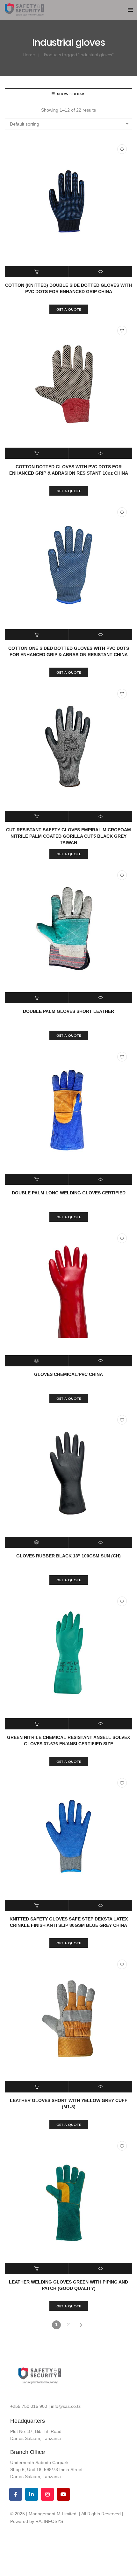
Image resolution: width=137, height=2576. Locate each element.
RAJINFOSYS (49, 2521)
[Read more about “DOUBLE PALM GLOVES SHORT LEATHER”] (37, 998)
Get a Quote (69, 309)
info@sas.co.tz (66, 2406)
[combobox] (68, 124)
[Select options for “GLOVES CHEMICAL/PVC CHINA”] (37, 1361)
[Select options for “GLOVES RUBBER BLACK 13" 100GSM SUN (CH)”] (37, 1542)
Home (29, 55)
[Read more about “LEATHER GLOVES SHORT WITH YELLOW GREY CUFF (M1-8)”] (37, 2087)
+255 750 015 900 (29, 2406)
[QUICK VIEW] (101, 272)
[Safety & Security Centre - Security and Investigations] (24, 13)
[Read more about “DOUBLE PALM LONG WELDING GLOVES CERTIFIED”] (37, 1179)
